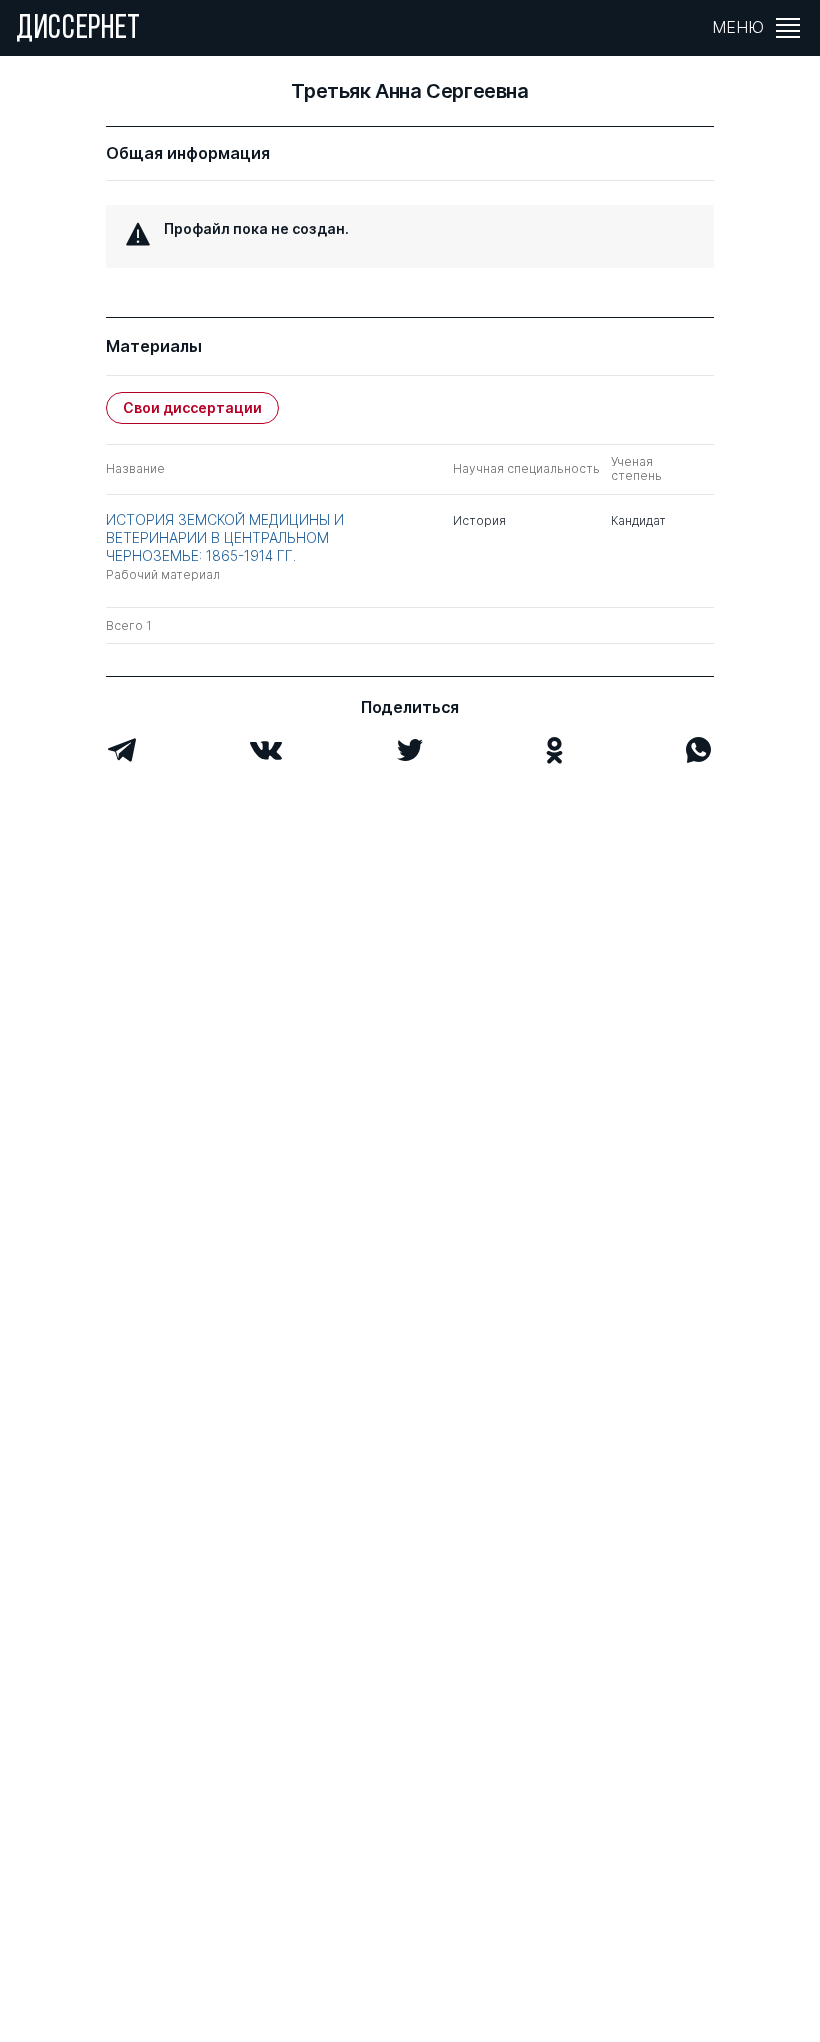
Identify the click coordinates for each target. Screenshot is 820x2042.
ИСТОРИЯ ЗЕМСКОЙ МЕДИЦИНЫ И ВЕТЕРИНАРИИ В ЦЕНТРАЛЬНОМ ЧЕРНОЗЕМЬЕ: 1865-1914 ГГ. (225, 537)
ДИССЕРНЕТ (78, 30)
